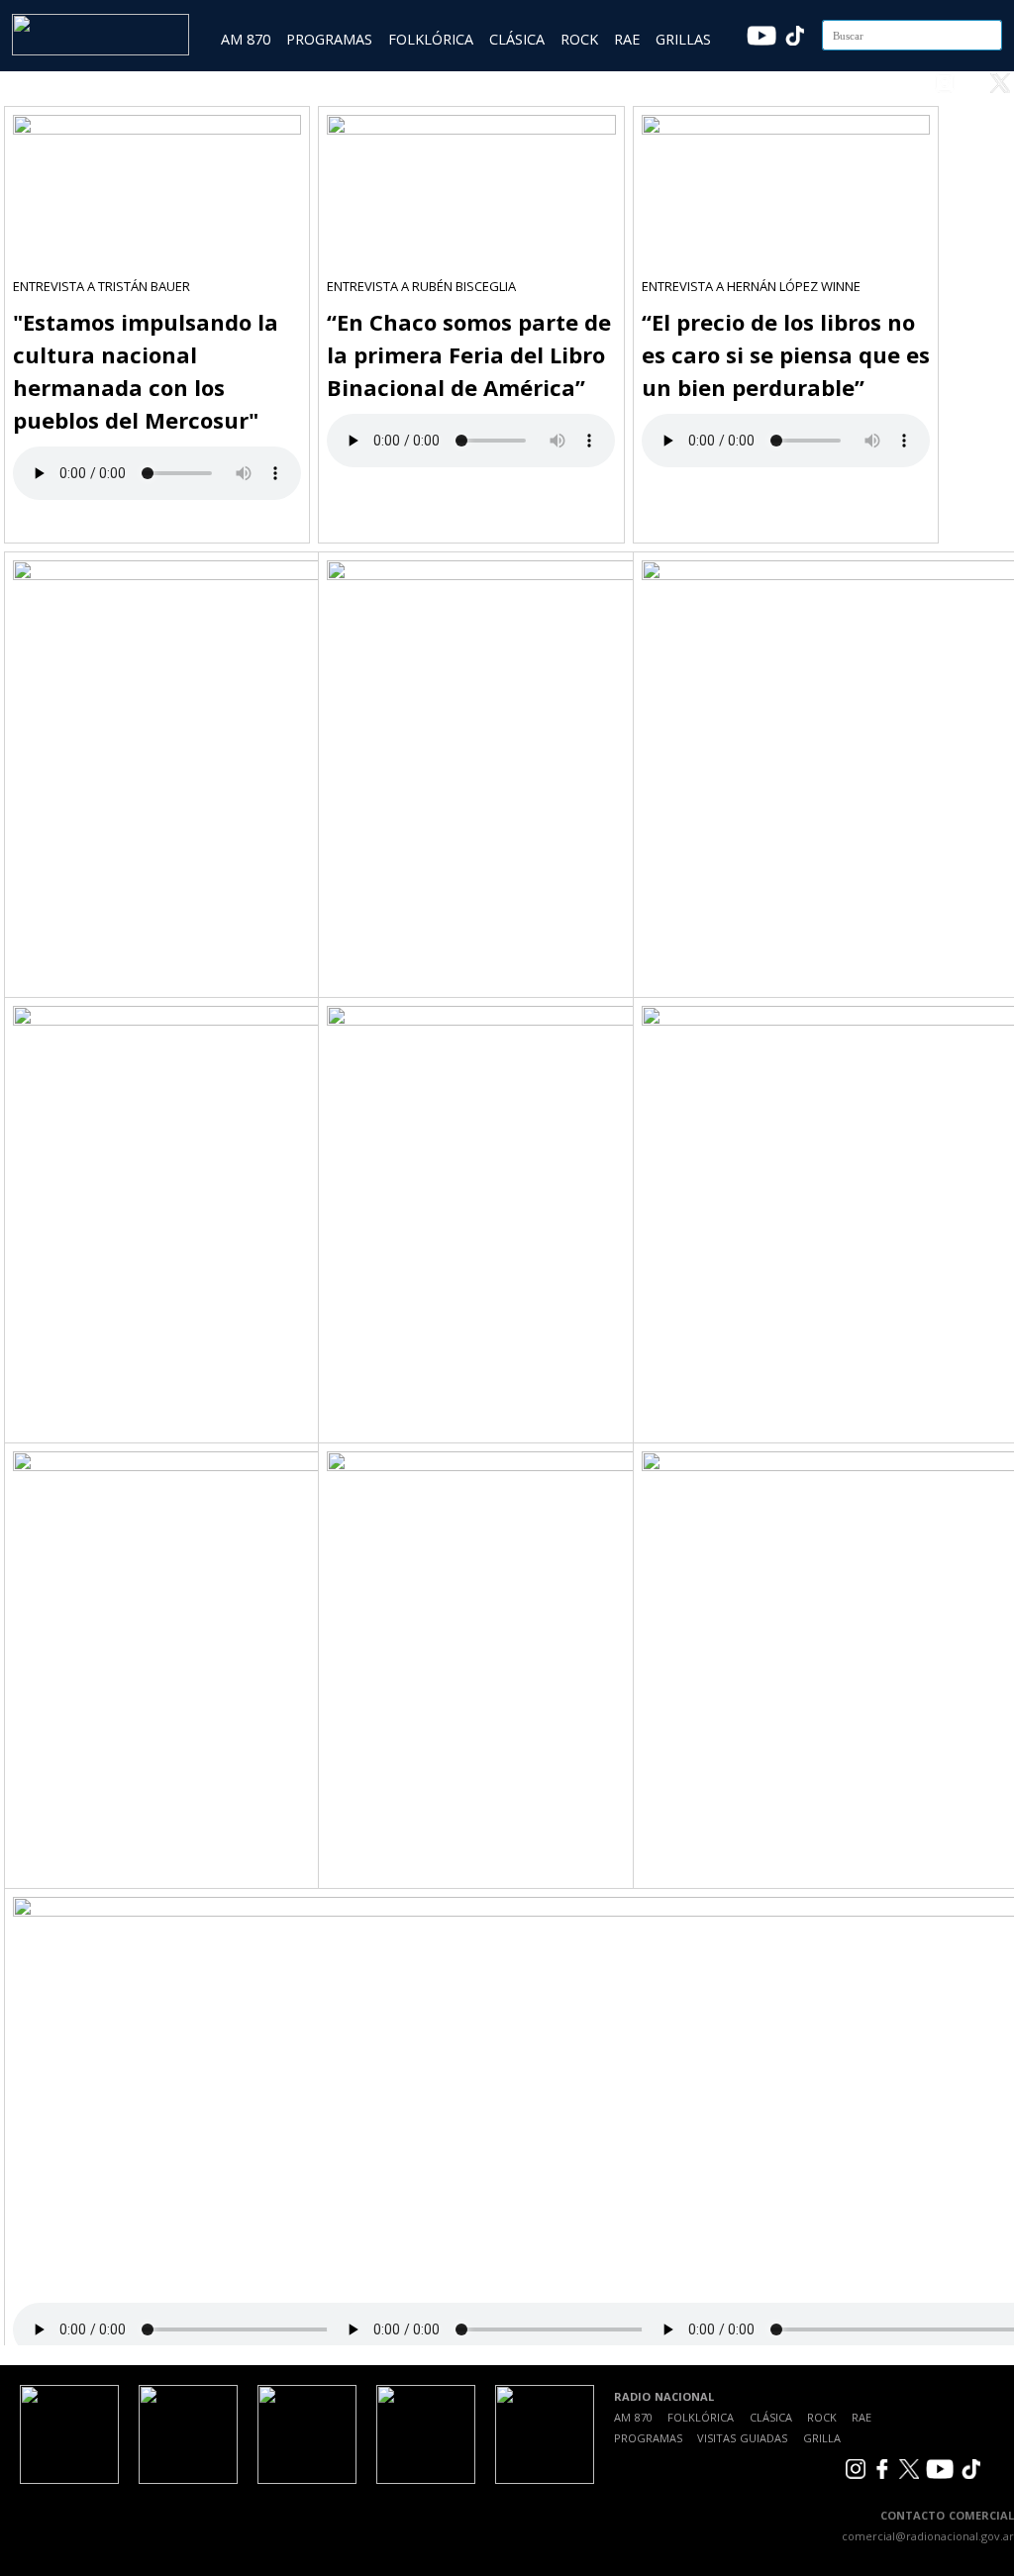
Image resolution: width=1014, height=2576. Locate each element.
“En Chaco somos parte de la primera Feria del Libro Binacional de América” (469, 354)
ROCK (579, 39)
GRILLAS (683, 39)
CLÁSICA (517, 39)
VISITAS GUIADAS (742, 2438)
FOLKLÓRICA (431, 39)
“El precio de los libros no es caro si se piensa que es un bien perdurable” (786, 354)
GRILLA (822, 2438)
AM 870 (246, 39)
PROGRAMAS (329, 39)
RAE (627, 39)
